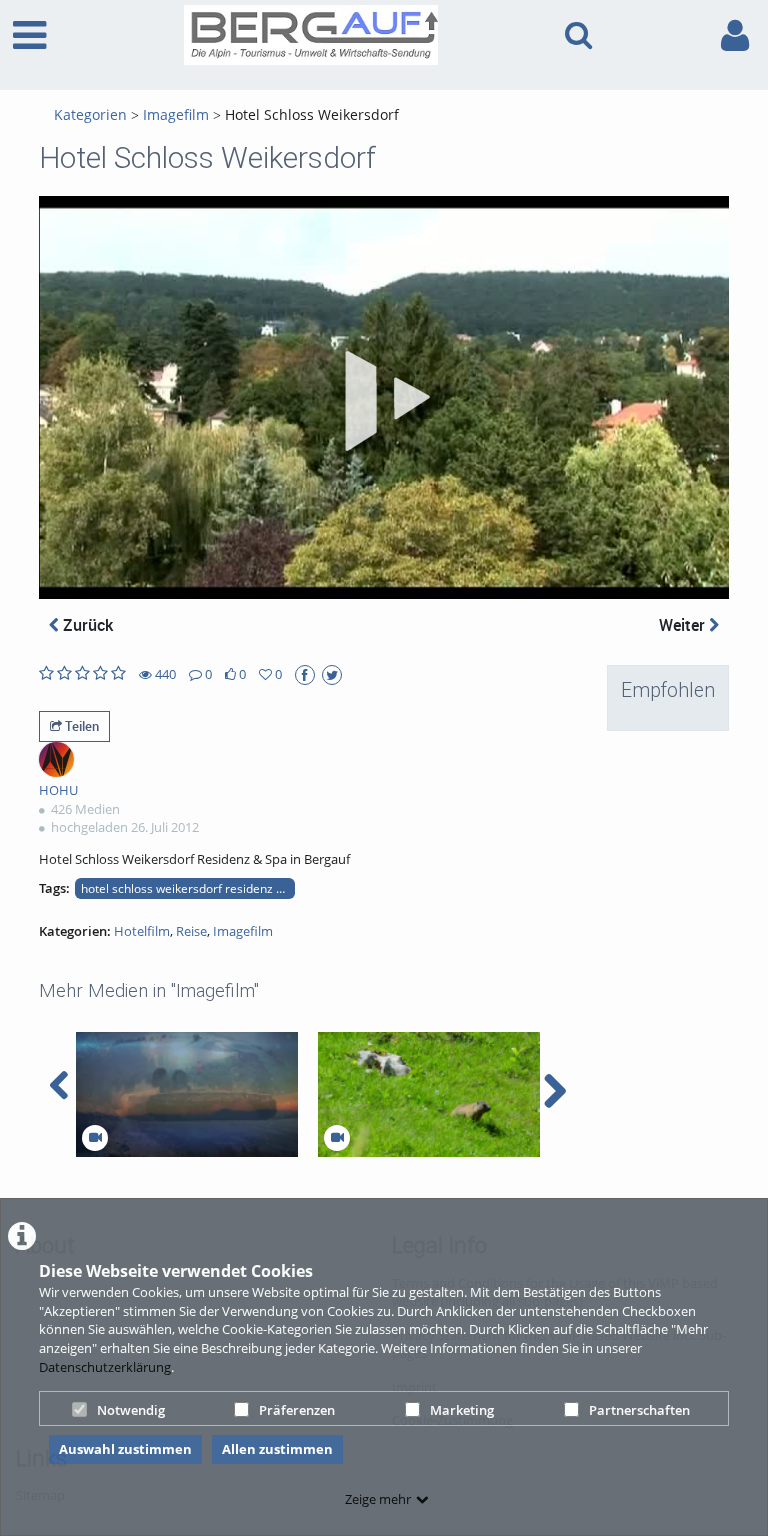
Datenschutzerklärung (105, 1367)
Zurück (86, 625)
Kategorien (90, 114)
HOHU (58, 790)
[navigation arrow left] (59, 1086)
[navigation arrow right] (554, 1091)
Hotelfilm (142, 931)
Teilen (80, 726)
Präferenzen (297, 1410)
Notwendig (131, 1410)
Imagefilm (176, 114)
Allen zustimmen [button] (277, 1449)
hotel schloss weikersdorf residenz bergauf (188, 888)
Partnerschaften (639, 1410)
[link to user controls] (735, 35)
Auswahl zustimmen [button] (125, 1449)
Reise (191, 931)
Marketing (462, 1410)
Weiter (684, 625)
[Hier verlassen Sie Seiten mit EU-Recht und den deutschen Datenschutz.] (305, 675)
